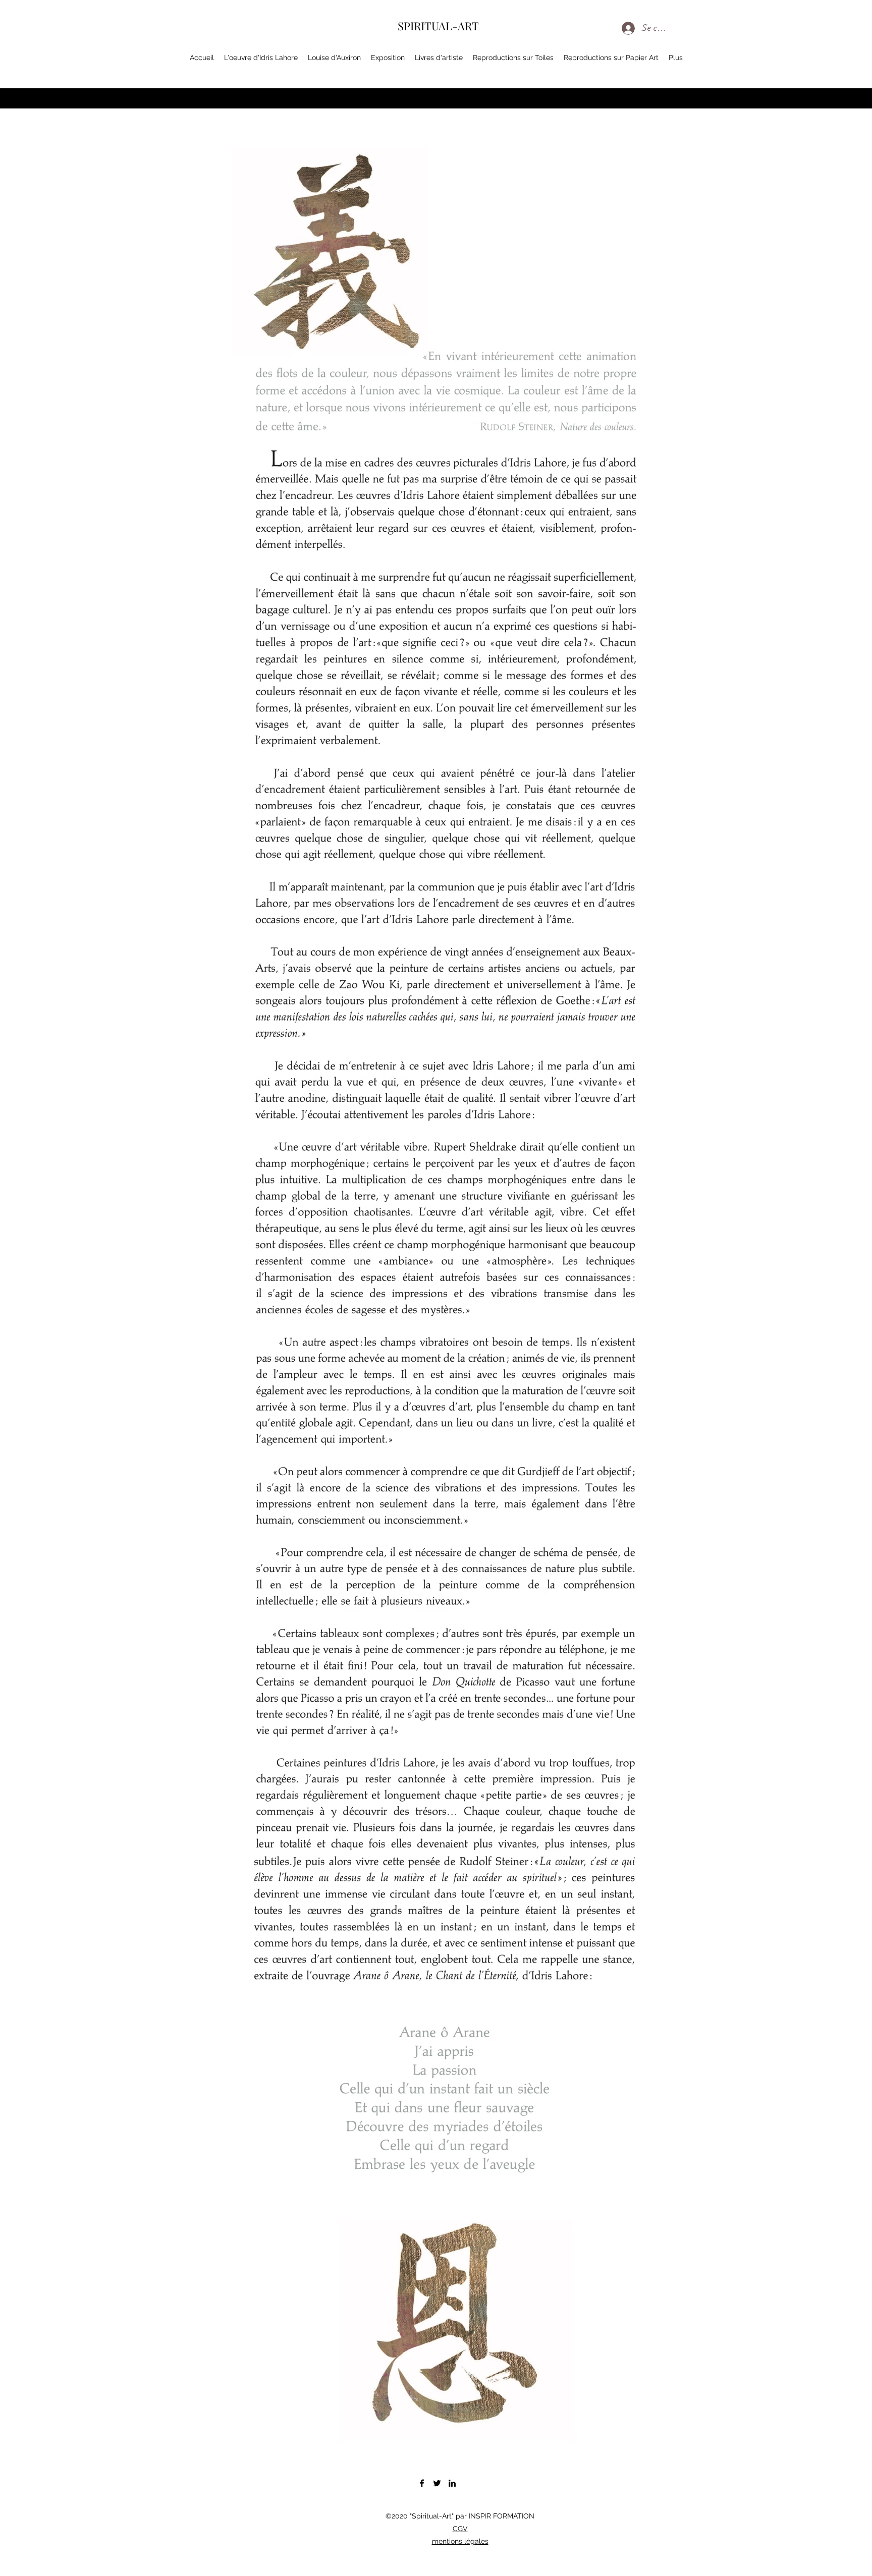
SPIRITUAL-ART (438, 26)
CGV (460, 2529)
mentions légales (460, 2541)
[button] (825, 60)
